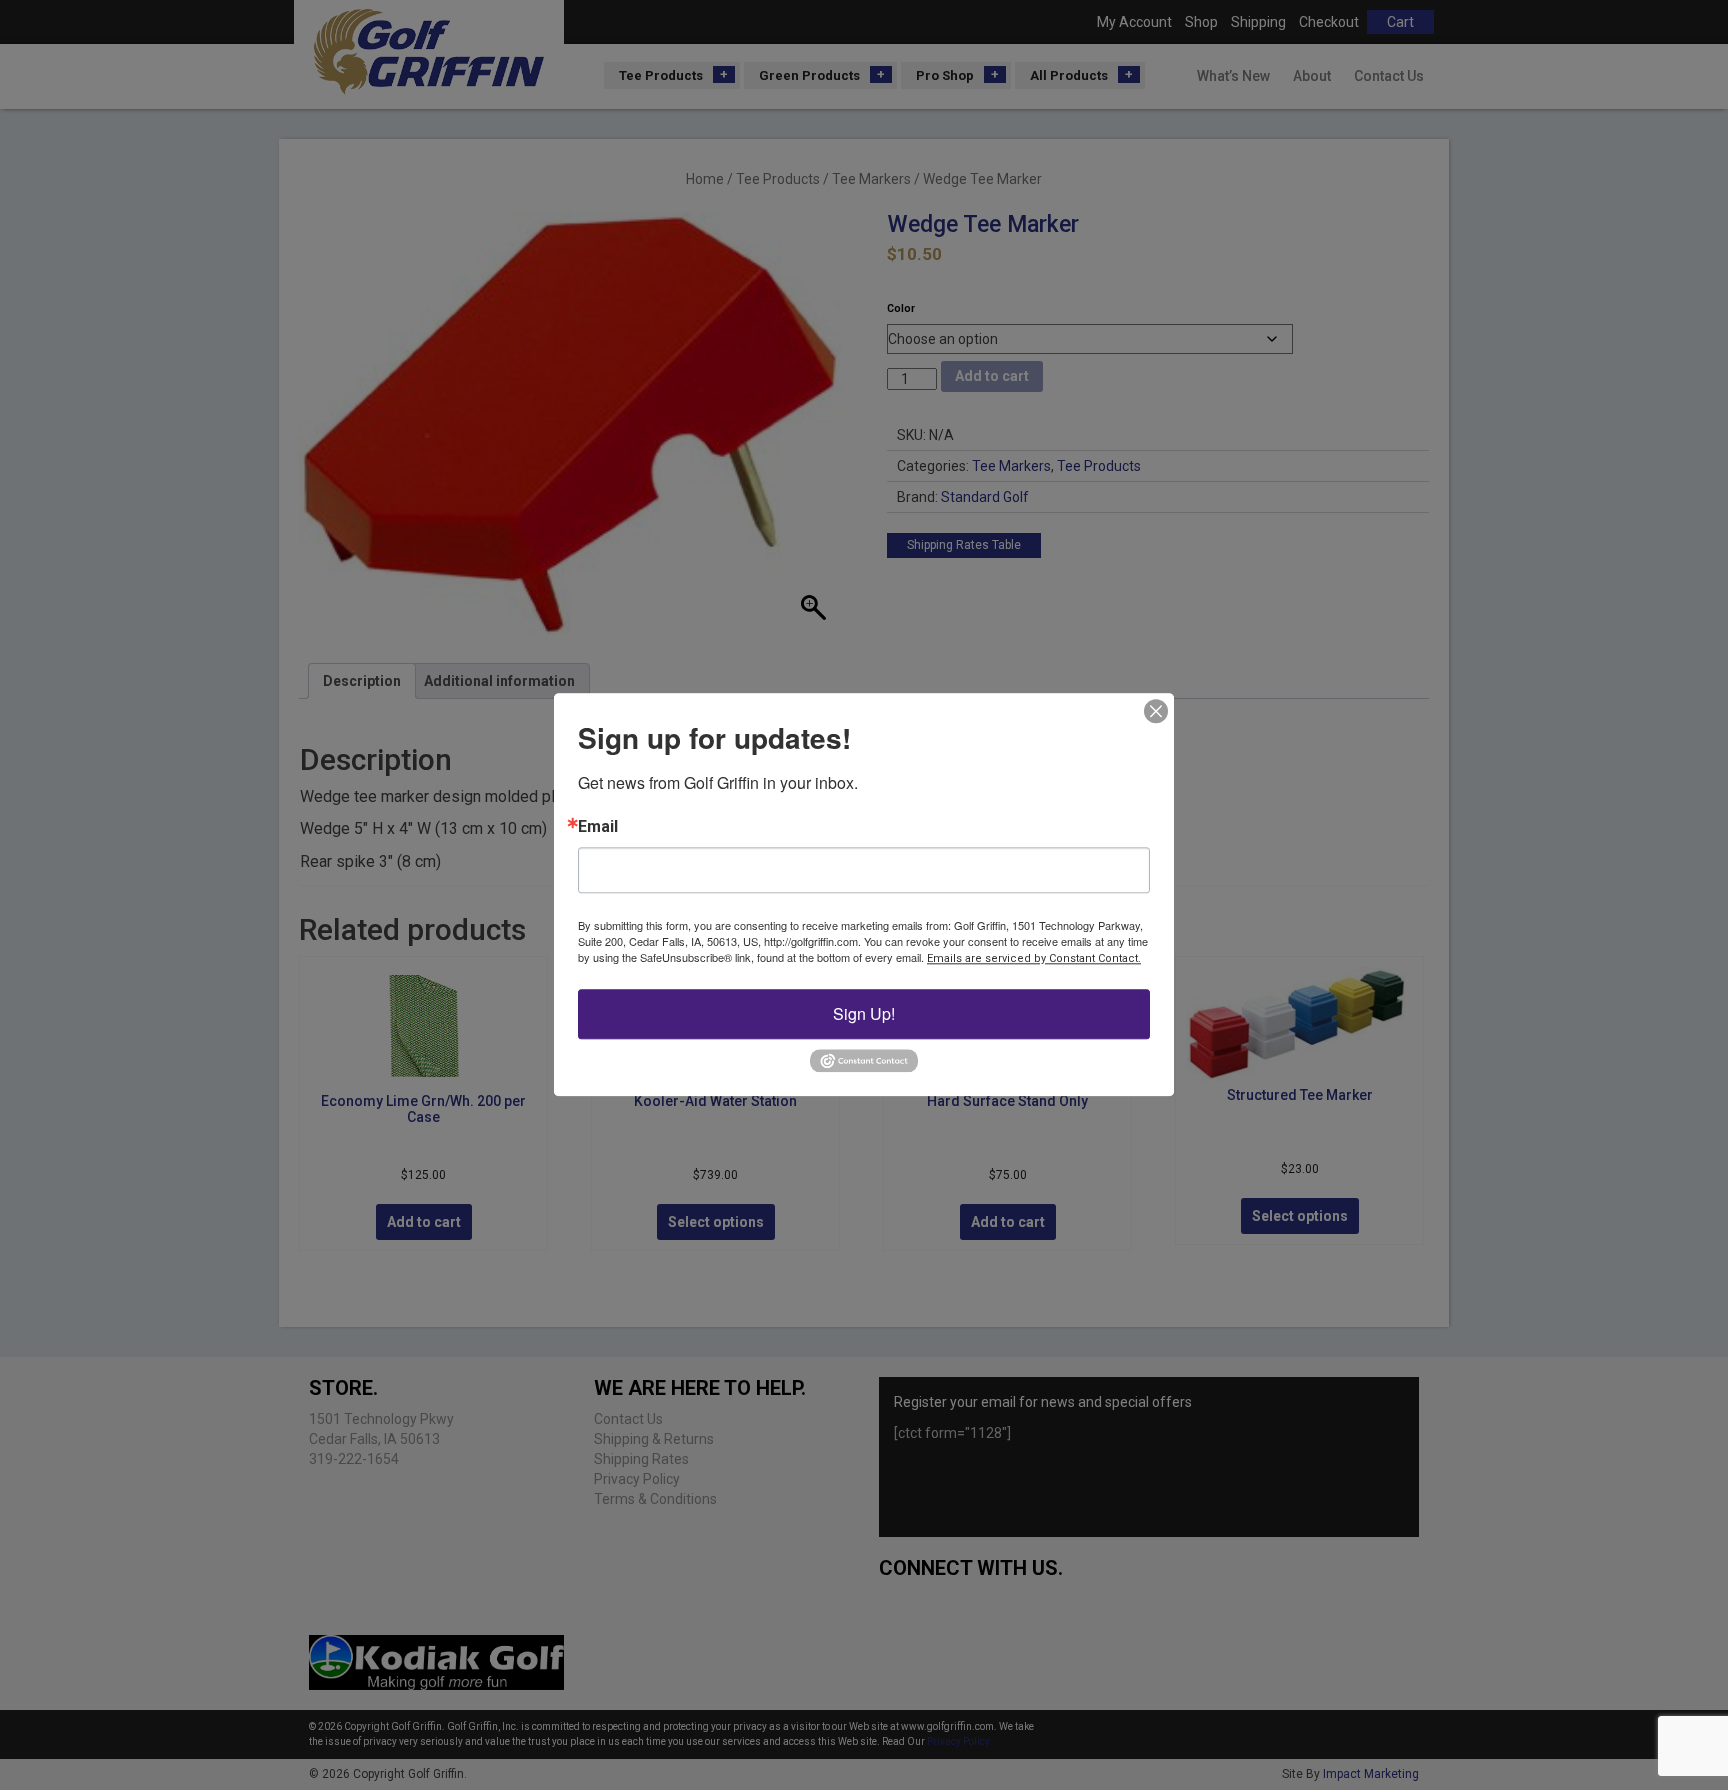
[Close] (1156, 711)
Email (598, 827)
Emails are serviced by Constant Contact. (1034, 958)
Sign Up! (864, 1013)
